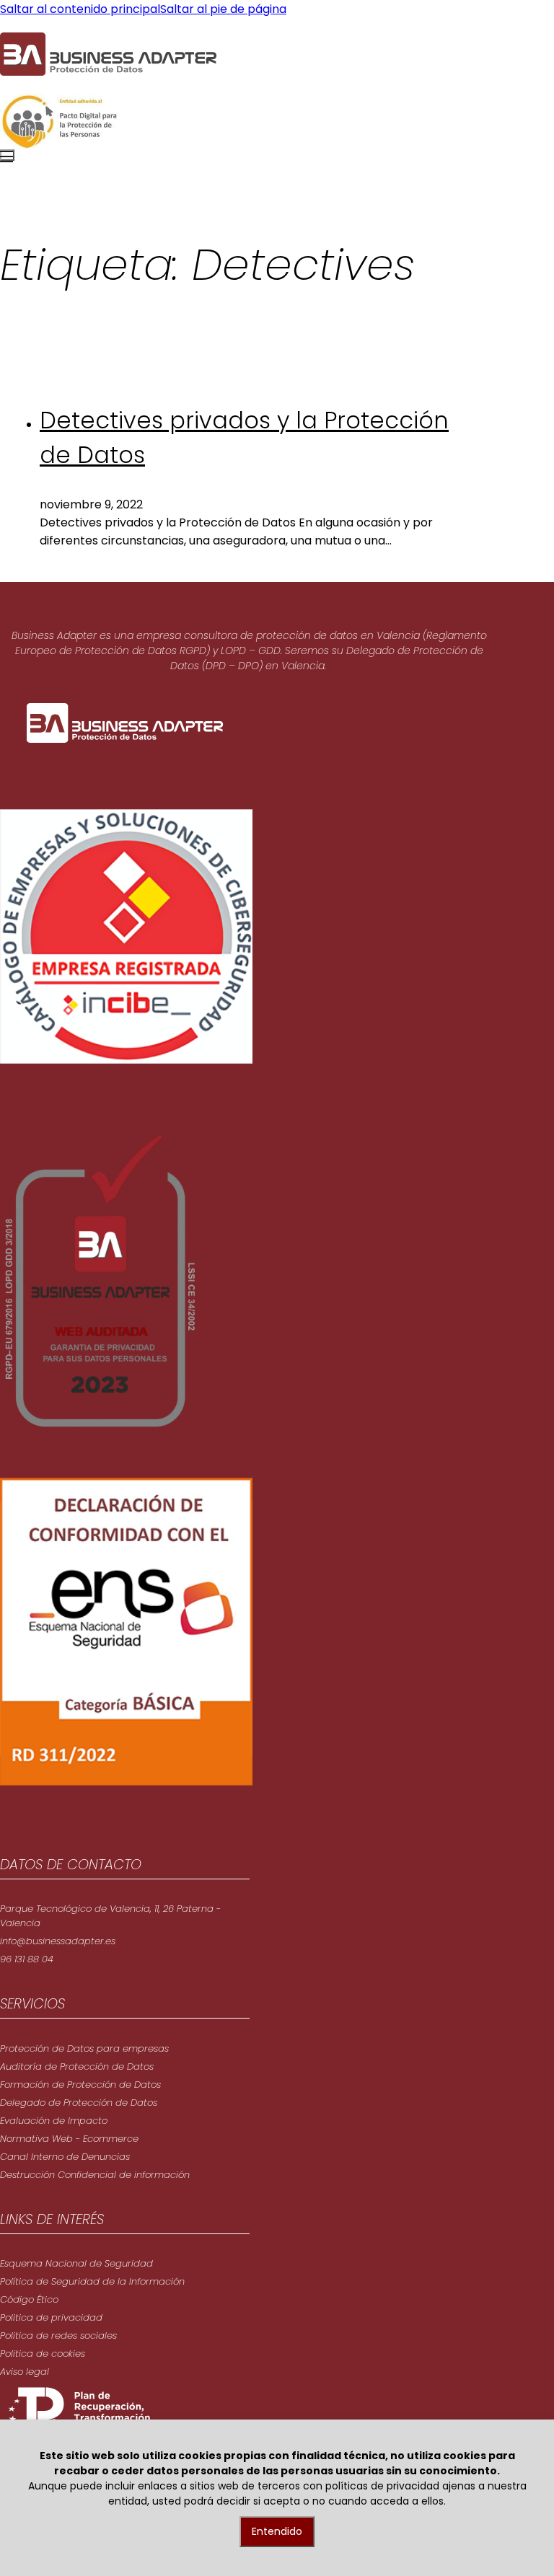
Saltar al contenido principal (80, 9)
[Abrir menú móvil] (7, 155)
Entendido (277, 2531)
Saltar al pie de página (223, 9)
